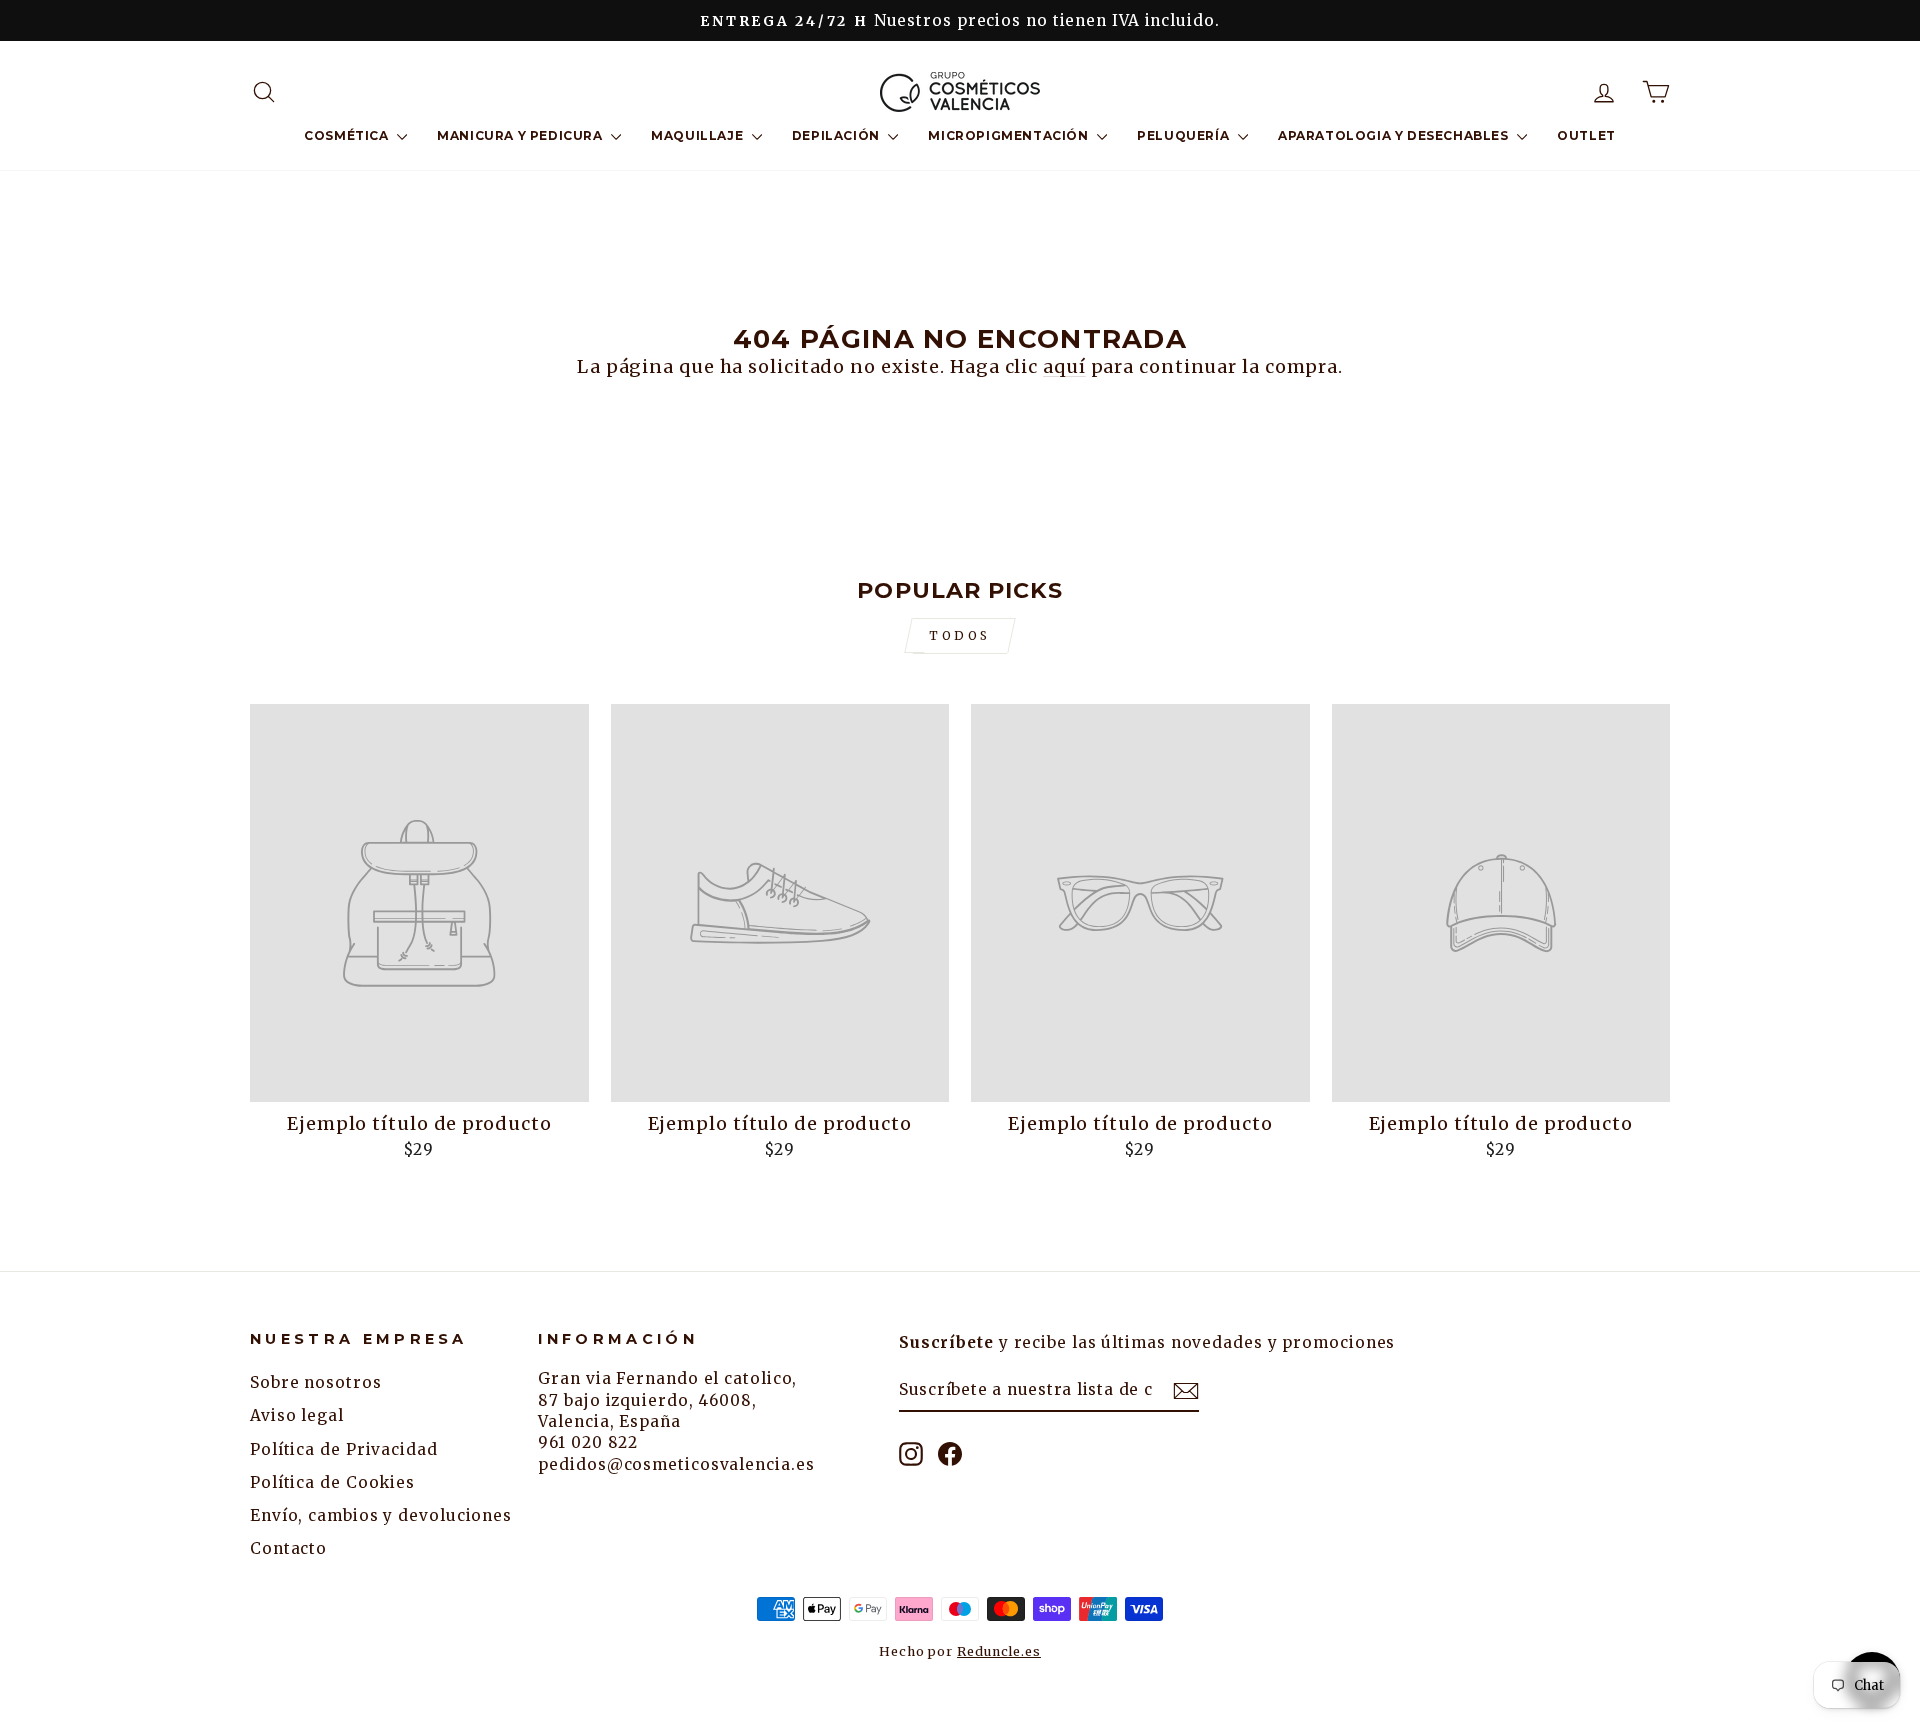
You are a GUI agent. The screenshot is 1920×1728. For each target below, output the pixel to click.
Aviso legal (297, 1415)
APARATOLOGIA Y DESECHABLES (1395, 135)
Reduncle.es (999, 1651)
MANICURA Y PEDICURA (521, 135)
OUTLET (1586, 135)
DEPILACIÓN (838, 135)
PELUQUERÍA (1185, 135)
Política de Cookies (332, 1482)
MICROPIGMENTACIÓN (1010, 135)
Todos (960, 635)
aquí (1064, 366)
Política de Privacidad (344, 1449)
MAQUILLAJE (699, 135)
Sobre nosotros (316, 1382)
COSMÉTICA (348, 135)
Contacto (288, 1548)
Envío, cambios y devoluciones (381, 1515)
